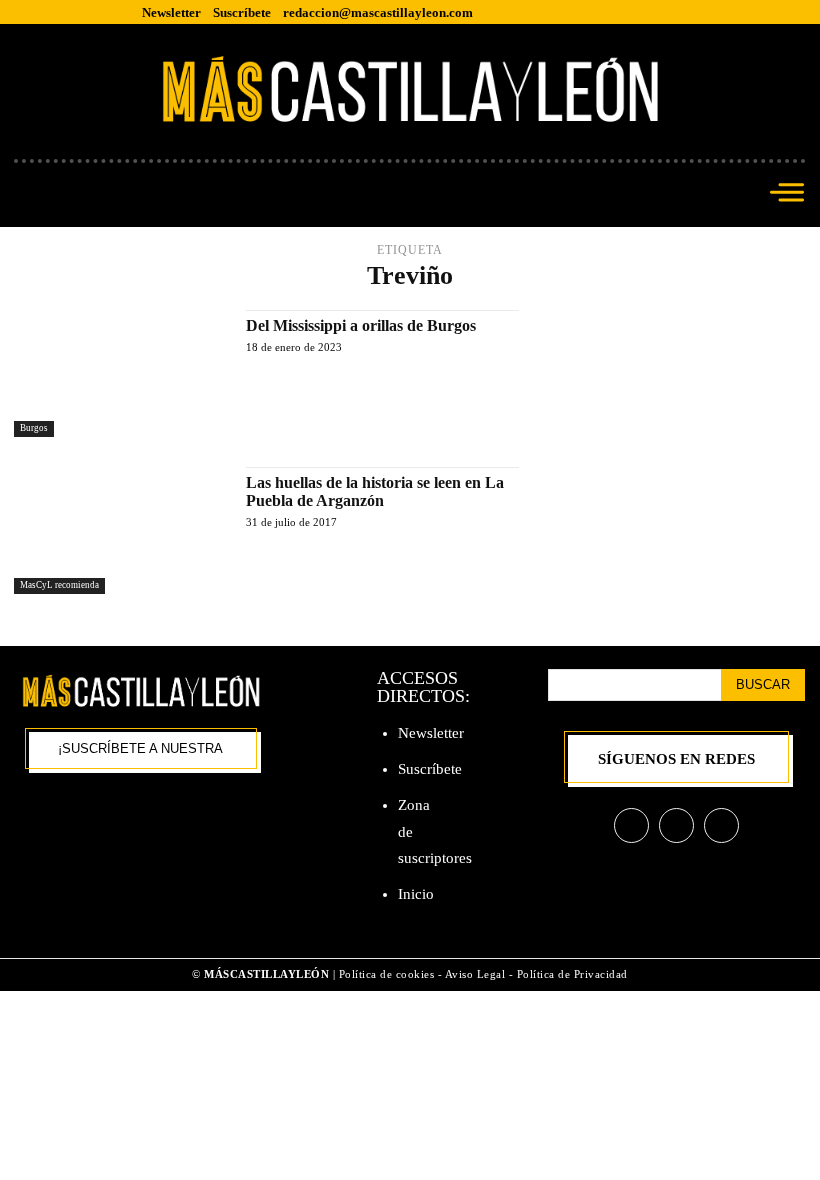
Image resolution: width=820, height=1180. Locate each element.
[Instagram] (676, 825)
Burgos (34, 428)
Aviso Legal (477, 974)
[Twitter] (721, 825)
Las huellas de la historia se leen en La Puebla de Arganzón (375, 491)
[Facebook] (631, 825)
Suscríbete (430, 769)
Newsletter (431, 733)
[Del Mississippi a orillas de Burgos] (120, 373)
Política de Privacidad (572, 974)
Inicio (416, 894)
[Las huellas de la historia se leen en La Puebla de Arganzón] (120, 530)
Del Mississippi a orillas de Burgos (361, 325)
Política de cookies (387, 974)
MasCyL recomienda (59, 585)
